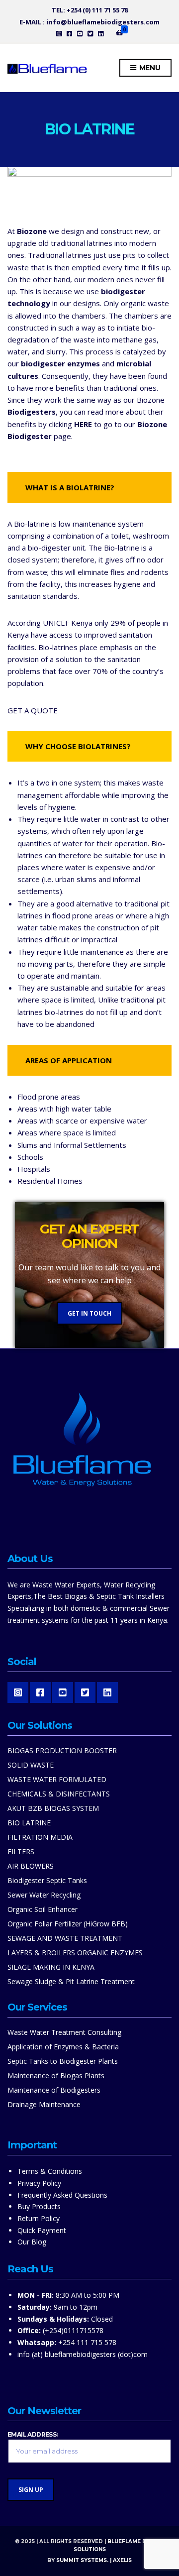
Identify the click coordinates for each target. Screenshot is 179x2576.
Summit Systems (82, 2560)
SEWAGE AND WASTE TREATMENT (65, 1938)
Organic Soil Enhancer (43, 1909)
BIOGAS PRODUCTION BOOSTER (62, 1750)
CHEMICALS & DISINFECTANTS (59, 1794)
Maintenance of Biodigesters (54, 2090)
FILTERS (21, 1851)
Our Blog (32, 2242)
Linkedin (101, 33)
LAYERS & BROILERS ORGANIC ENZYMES (75, 1953)
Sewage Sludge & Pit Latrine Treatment (71, 1981)
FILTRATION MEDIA (40, 1837)
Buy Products (39, 2206)
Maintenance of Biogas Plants (56, 2075)
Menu (149, 68)
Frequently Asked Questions (62, 2195)
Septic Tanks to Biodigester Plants (63, 2061)
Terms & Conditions (50, 2171)
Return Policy (39, 2218)
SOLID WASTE (31, 1765)
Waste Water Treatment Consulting (64, 2032)
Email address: (33, 2435)
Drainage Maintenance (44, 2104)
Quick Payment (42, 2230)
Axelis (122, 2560)
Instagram (59, 33)
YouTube (80, 33)
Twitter (90, 33)
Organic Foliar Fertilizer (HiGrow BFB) (68, 1924)
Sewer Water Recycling (44, 1895)
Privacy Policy (39, 2183)
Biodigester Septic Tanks (47, 1880)
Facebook (69, 33)
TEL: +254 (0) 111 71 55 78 (90, 10)
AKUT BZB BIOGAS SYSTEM (53, 1808)
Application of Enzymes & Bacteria (63, 2047)
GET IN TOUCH (89, 1313)
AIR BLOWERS (31, 1866)
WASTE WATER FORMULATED (57, 1779)
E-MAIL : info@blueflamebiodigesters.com (89, 22)
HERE (83, 424)
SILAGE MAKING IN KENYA (51, 1967)
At (27, 231)
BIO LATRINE (29, 1823)
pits (129, 255)
